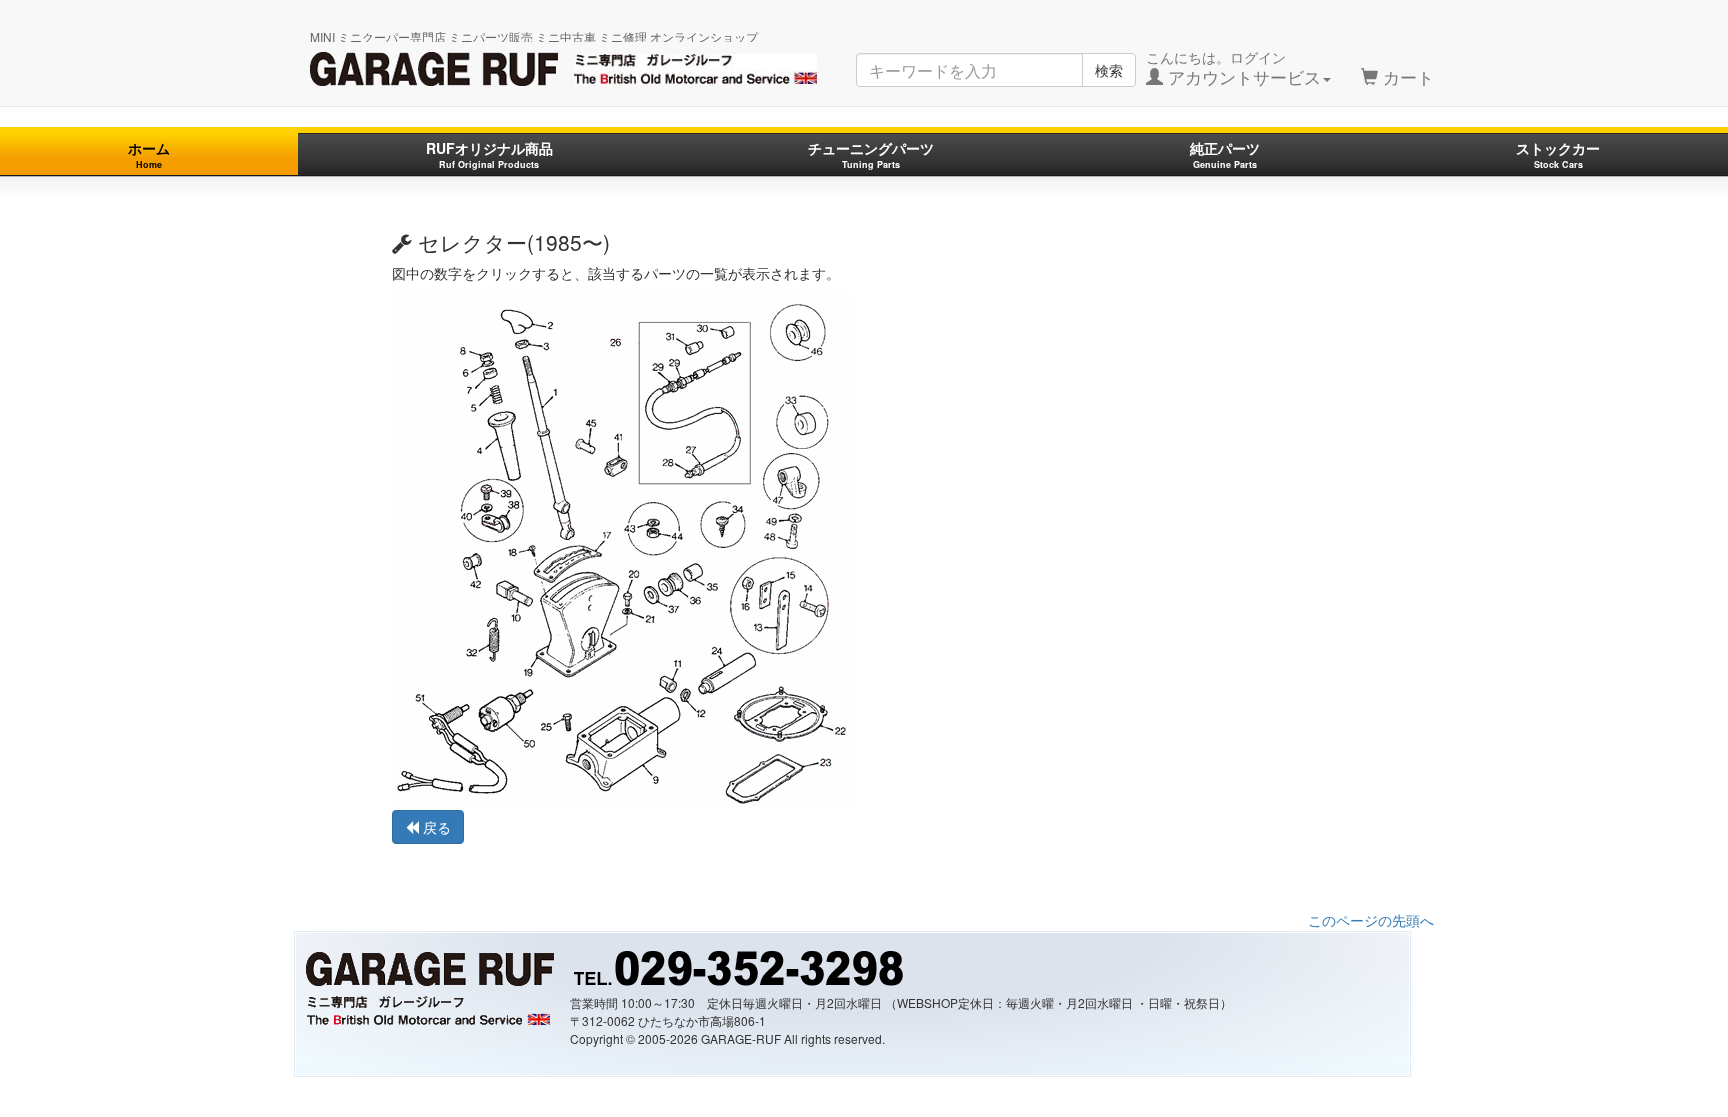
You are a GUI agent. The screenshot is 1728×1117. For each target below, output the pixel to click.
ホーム (149, 154)
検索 (1109, 70)
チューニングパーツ (871, 154)
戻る (435, 827)
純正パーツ (1225, 154)
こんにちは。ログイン (1233, 68)
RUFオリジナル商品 (489, 154)
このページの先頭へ (1371, 920)
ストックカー (1558, 154)
